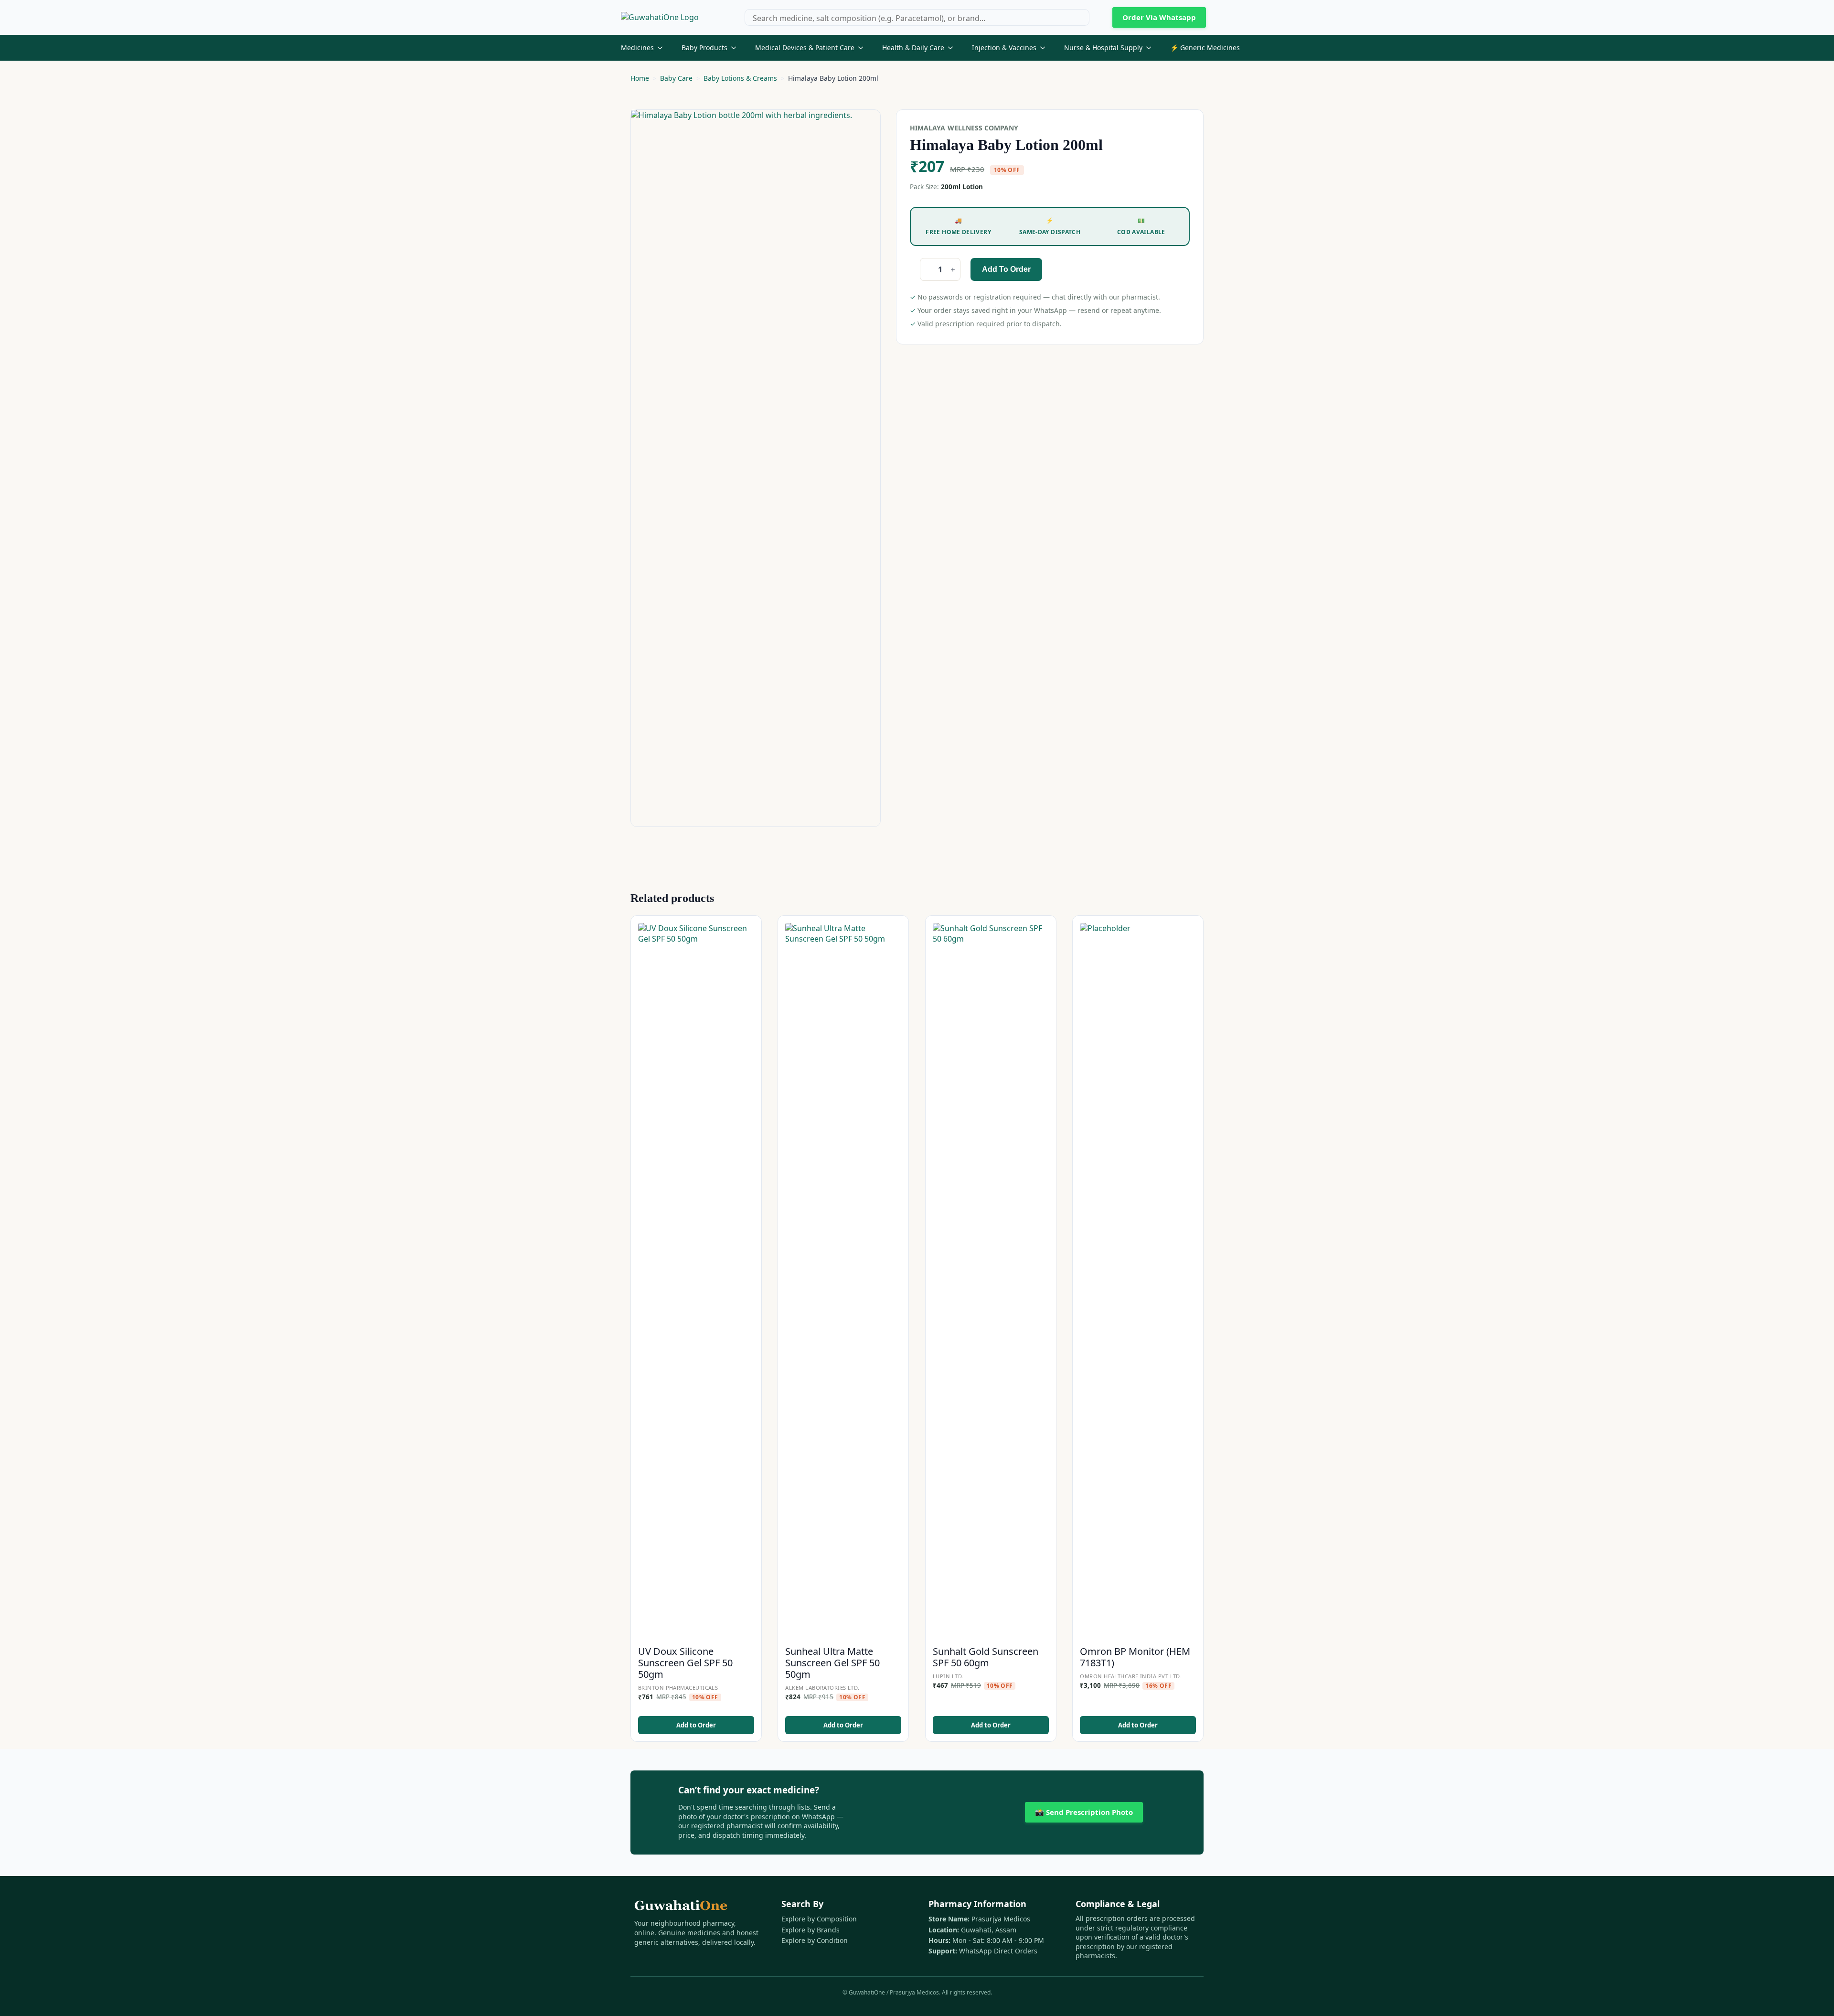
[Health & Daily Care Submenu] (953, 48)
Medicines (637, 48)
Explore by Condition (815, 1940)
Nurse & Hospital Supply (1103, 48)
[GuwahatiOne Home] (660, 17)
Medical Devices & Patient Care (805, 48)
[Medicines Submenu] (663, 48)
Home (640, 78)
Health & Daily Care (913, 48)
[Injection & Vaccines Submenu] (1045, 48)
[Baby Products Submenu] (736, 48)
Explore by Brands (810, 1930)
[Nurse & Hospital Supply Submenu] (1152, 48)
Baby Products (704, 48)
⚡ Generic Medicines (1205, 48)
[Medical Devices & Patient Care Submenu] (864, 48)
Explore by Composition (819, 1919)
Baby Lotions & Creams (740, 78)
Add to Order (1006, 269)
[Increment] (953, 270)
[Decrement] (928, 270)
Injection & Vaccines (1004, 48)
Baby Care (676, 78)
